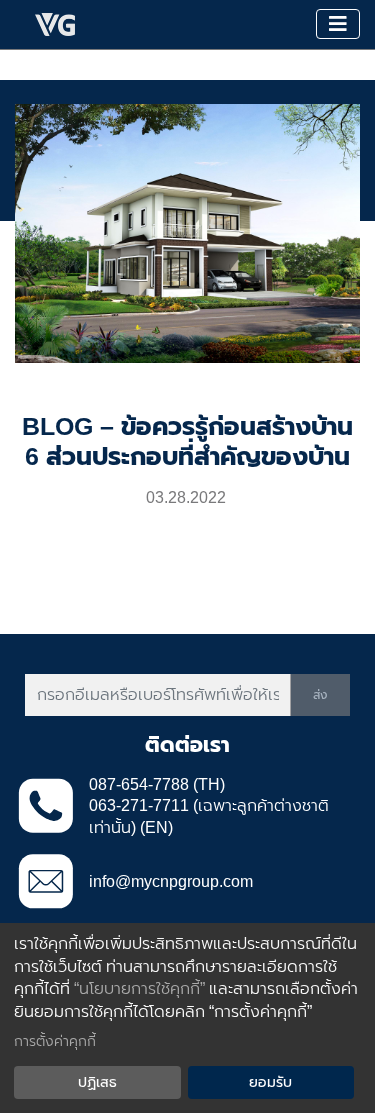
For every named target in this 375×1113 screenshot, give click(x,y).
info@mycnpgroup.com (171, 881)
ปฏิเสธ (97, 1082)
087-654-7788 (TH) (157, 784)
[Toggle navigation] (338, 24)
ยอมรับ (270, 1082)
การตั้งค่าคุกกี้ (55, 1041)
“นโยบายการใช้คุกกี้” (139, 988)
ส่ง (320, 695)
